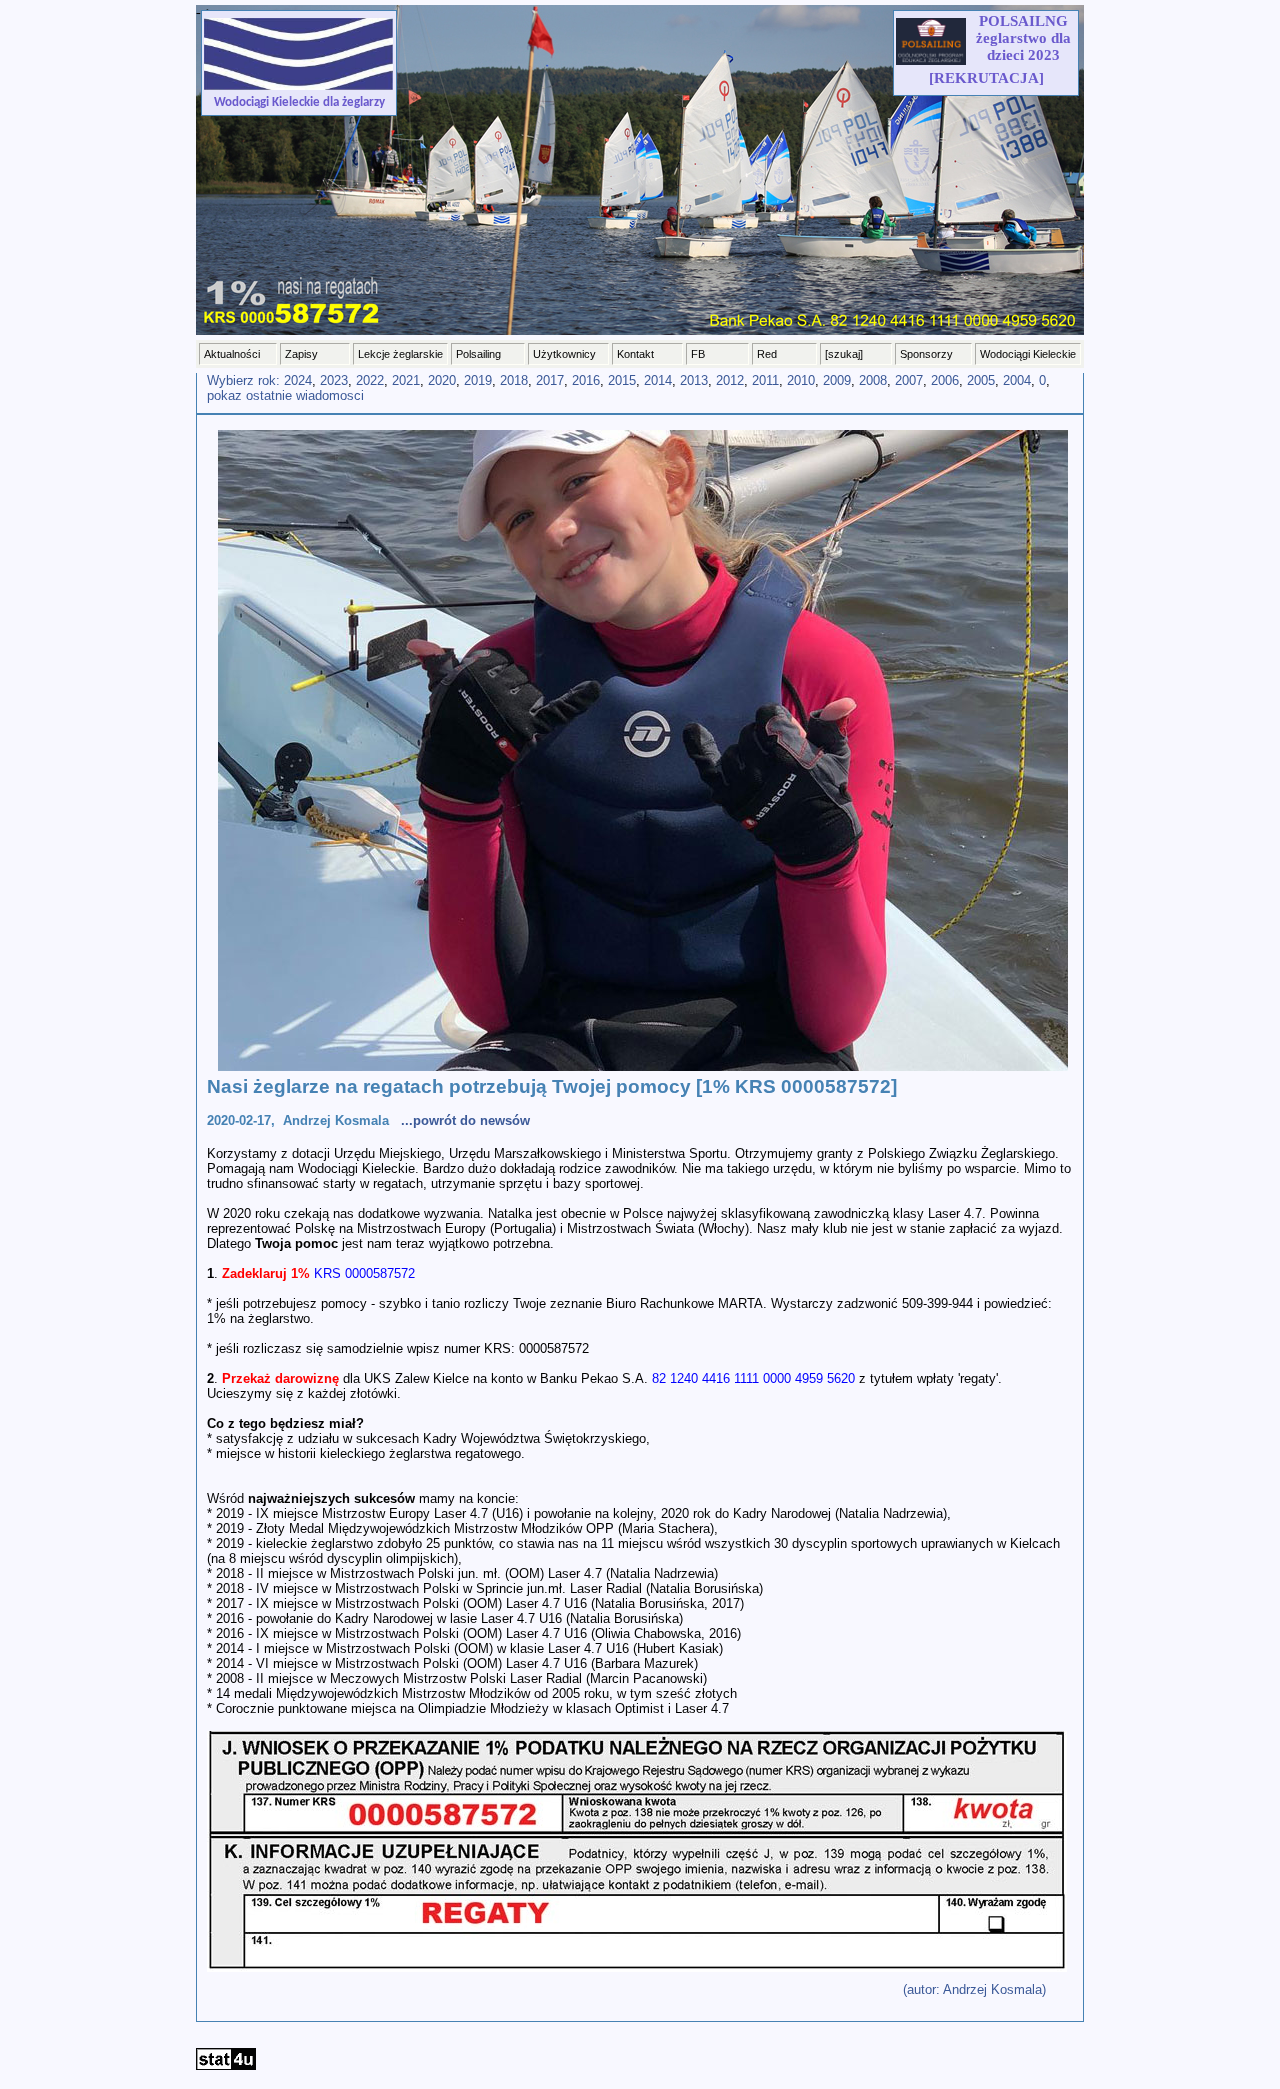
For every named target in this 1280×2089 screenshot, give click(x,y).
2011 (765, 380)
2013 (694, 380)
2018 (514, 380)
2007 (909, 380)
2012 (730, 380)
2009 (837, 380)
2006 (945, 380)
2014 (658, 380)
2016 (586, 380)
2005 (981, 380)
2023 (334, 380)
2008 (873, 380)
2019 (478, 380)
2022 (370, 380)
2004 (1017, 380)
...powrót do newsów (465, 1120)
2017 (550, 380)
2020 (442, 380)
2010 (801, 380)
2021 (406, 380)
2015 (622, 380)
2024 (298, 380)
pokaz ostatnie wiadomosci (285, 395)
